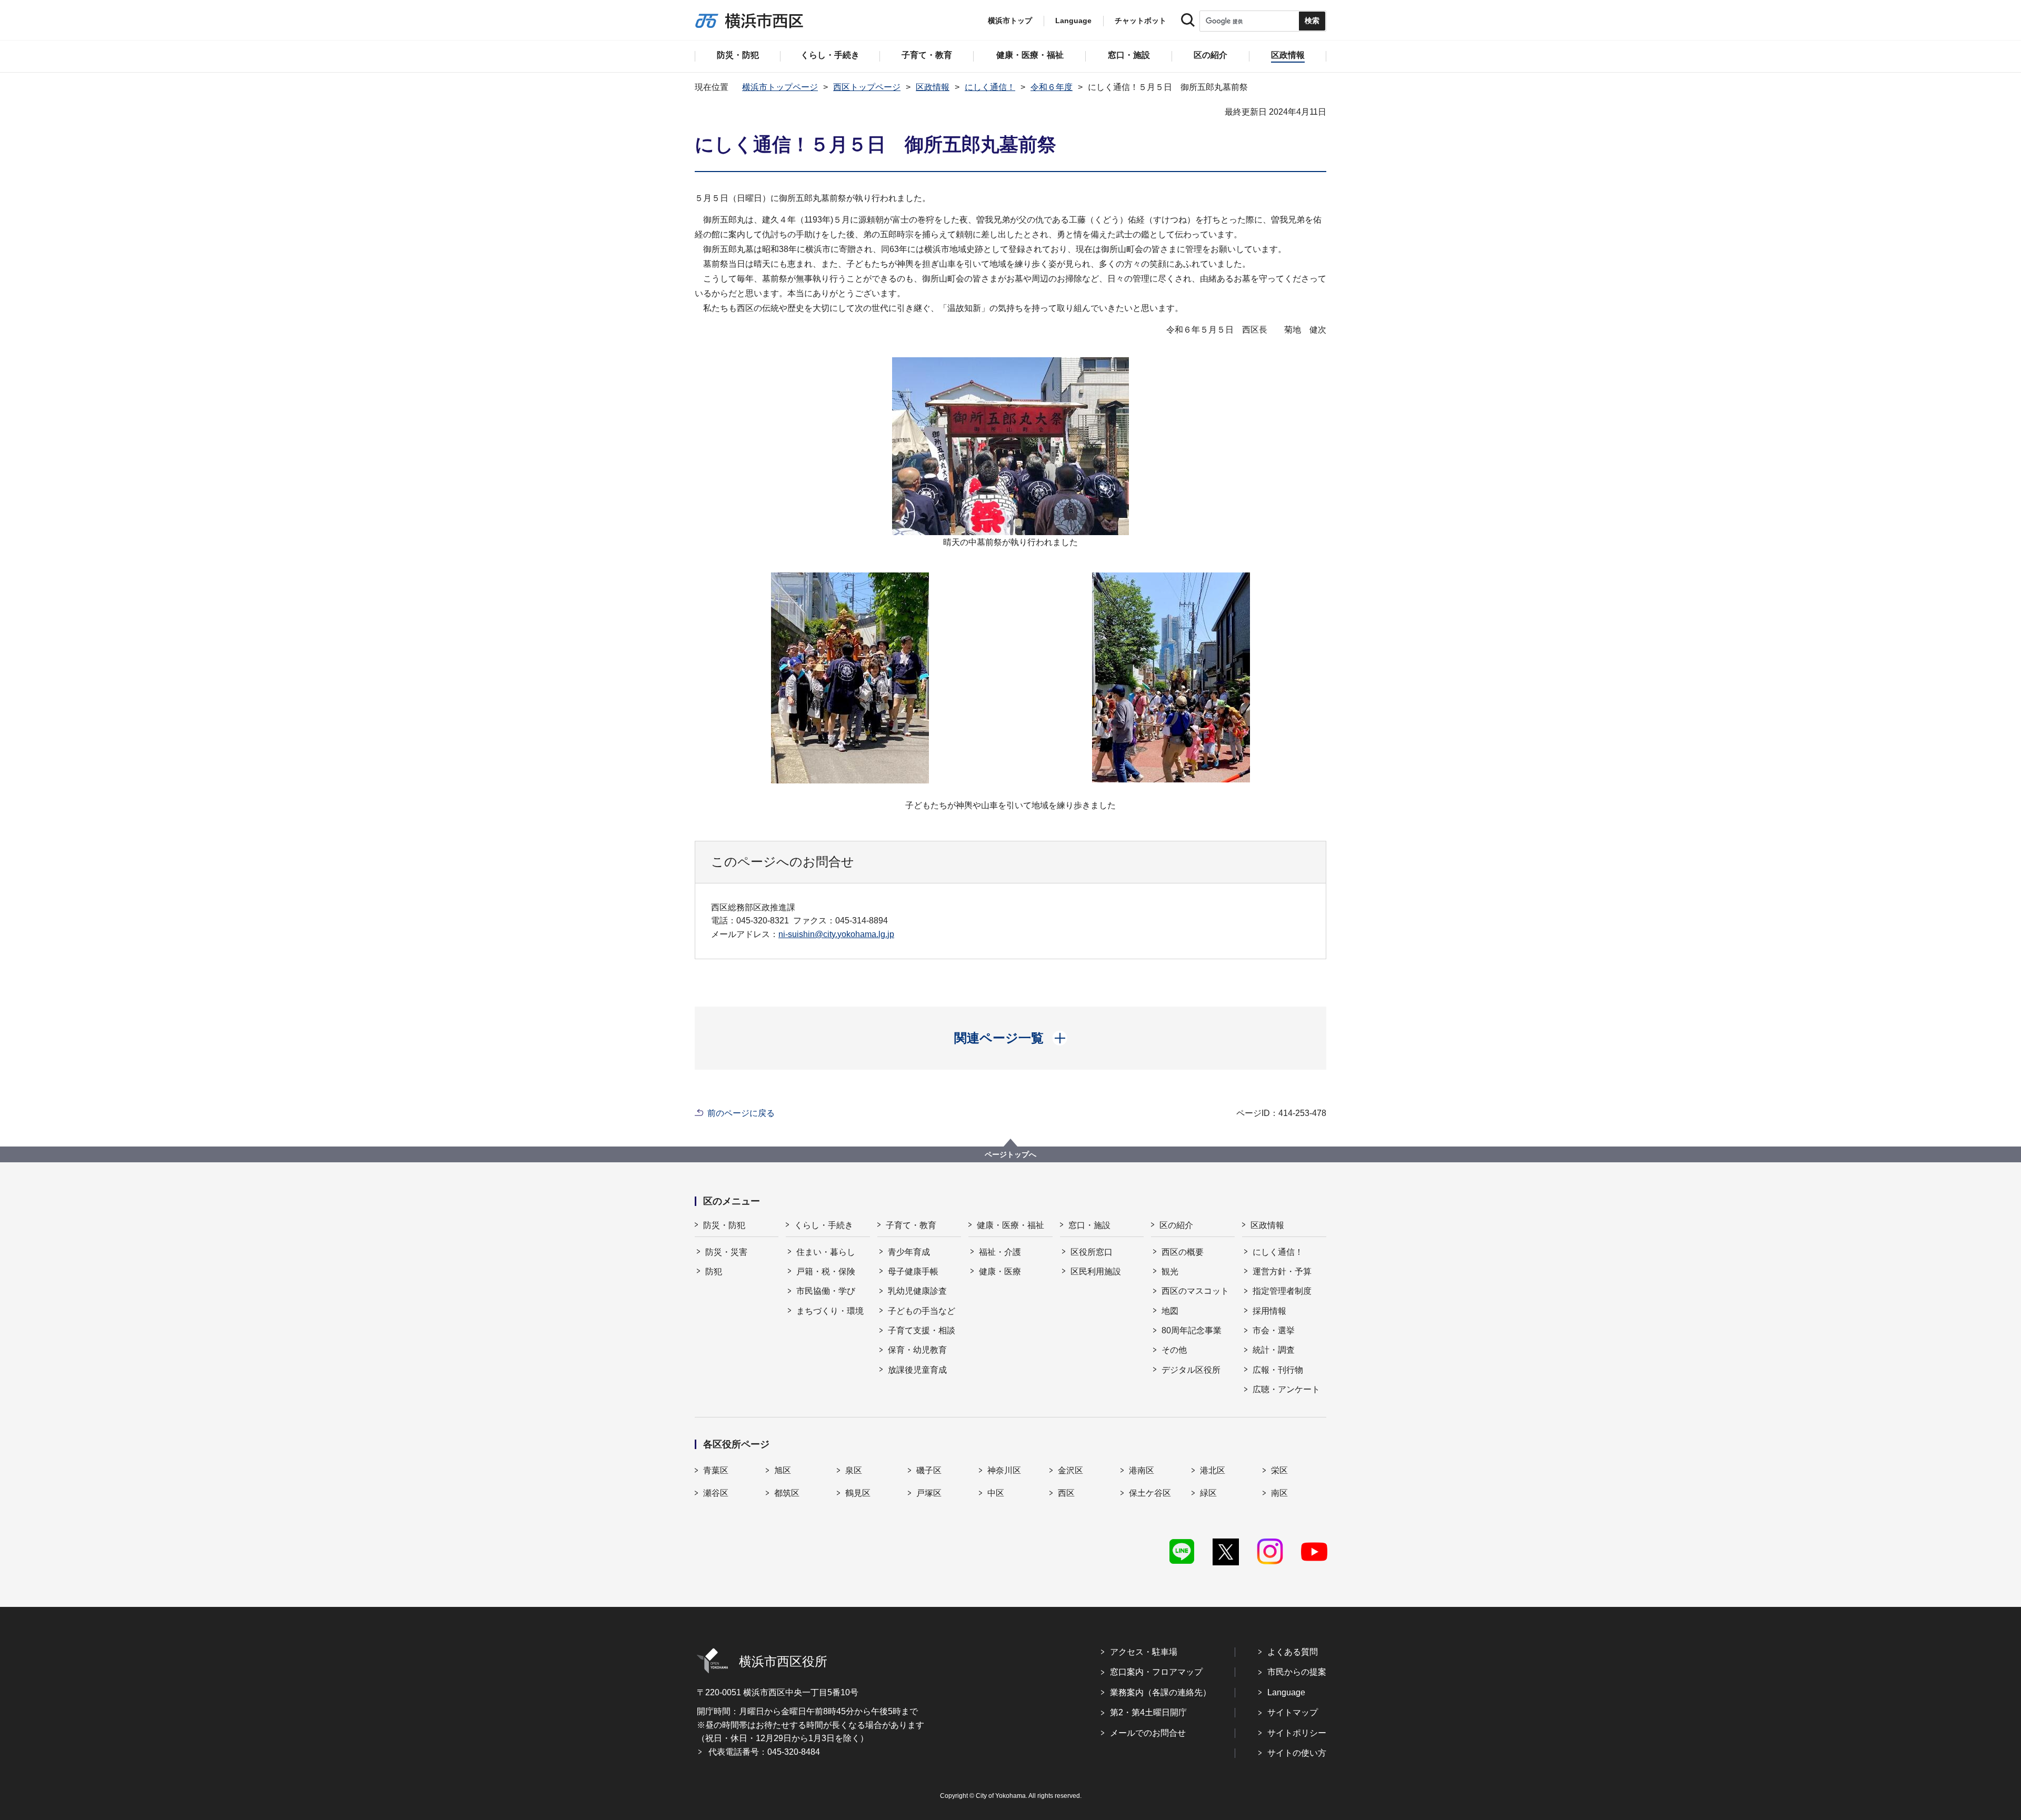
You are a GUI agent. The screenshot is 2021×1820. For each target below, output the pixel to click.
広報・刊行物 (1278, 1370)
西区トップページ (867, 87)
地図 (1170, 1311)
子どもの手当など (922, 1311)
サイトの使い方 (1297, 1753)
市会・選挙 (1274, 1330)
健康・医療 (1000, 1271)
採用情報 (1269, 1311)
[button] (1011, 1038)
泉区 (854, 1470)
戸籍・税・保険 (826, 1271)
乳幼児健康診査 (917, 1291)
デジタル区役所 (1191, 1370)
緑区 (1208, 1493)
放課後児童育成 (917, 1370)
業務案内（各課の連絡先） (1160, 1692)
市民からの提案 (1297, 1672)
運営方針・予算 (1282, 1271)
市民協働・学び (826, 1291)
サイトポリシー (1297, 1733)
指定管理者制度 (1282, 1291)
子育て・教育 (911, 1225)
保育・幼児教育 (917, 1350)
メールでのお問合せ (1148, 1733)
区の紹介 (1176, 1225)
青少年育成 (909, 1252)
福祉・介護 (1000, 1252)
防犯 (714, 1271)
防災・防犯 (724, 1225)
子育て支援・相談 (922, 1330)
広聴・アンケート (1286, 1389)
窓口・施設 (1089, 1225)
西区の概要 (1183, 1252)
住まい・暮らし (826, 1252)
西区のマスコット (1195, 1291)
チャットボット (1140, 21)
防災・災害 (726, 1252)
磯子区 (929, 1470)
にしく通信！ (990, 87)
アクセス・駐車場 (1144, 1652)
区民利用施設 (1096, 1271)
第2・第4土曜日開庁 (1148, 1712)
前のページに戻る (741, 1113)
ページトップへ (1010, 1154)
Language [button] (1073, 21)
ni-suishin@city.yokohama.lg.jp (836, 934)
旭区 (783, 1470)
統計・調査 (1274, 1350)
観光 (1170, 1271)
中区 (996, 1493)
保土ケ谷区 (1150, 1493)
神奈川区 (1004, 1470)
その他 (1174, 1350)
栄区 (1279, 1470)
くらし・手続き (824, 1225)
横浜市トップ (1010, 21)
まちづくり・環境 (830, 1311)
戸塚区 (929, 1493)
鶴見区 (858, 1493)
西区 (1066, 1493)
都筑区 (787, 1493)
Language (1286, 1692)
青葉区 (716, 1470)
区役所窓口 (1092, 1252)
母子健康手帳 (913, 1271)
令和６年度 (1052, 87)
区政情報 (933, 87)
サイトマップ (1293, 1712)
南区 (1279, 1493)
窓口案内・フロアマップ (1156, 1672)
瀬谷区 (716, 1493)
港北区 (1213, 1470)
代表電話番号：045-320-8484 (764, 1752)
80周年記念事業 (1192, 1330)
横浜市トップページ (780, 87)
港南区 (1142, 1470)
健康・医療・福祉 (1010, 1225)
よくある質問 (1293, 1652)
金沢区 (1070, 1470)
